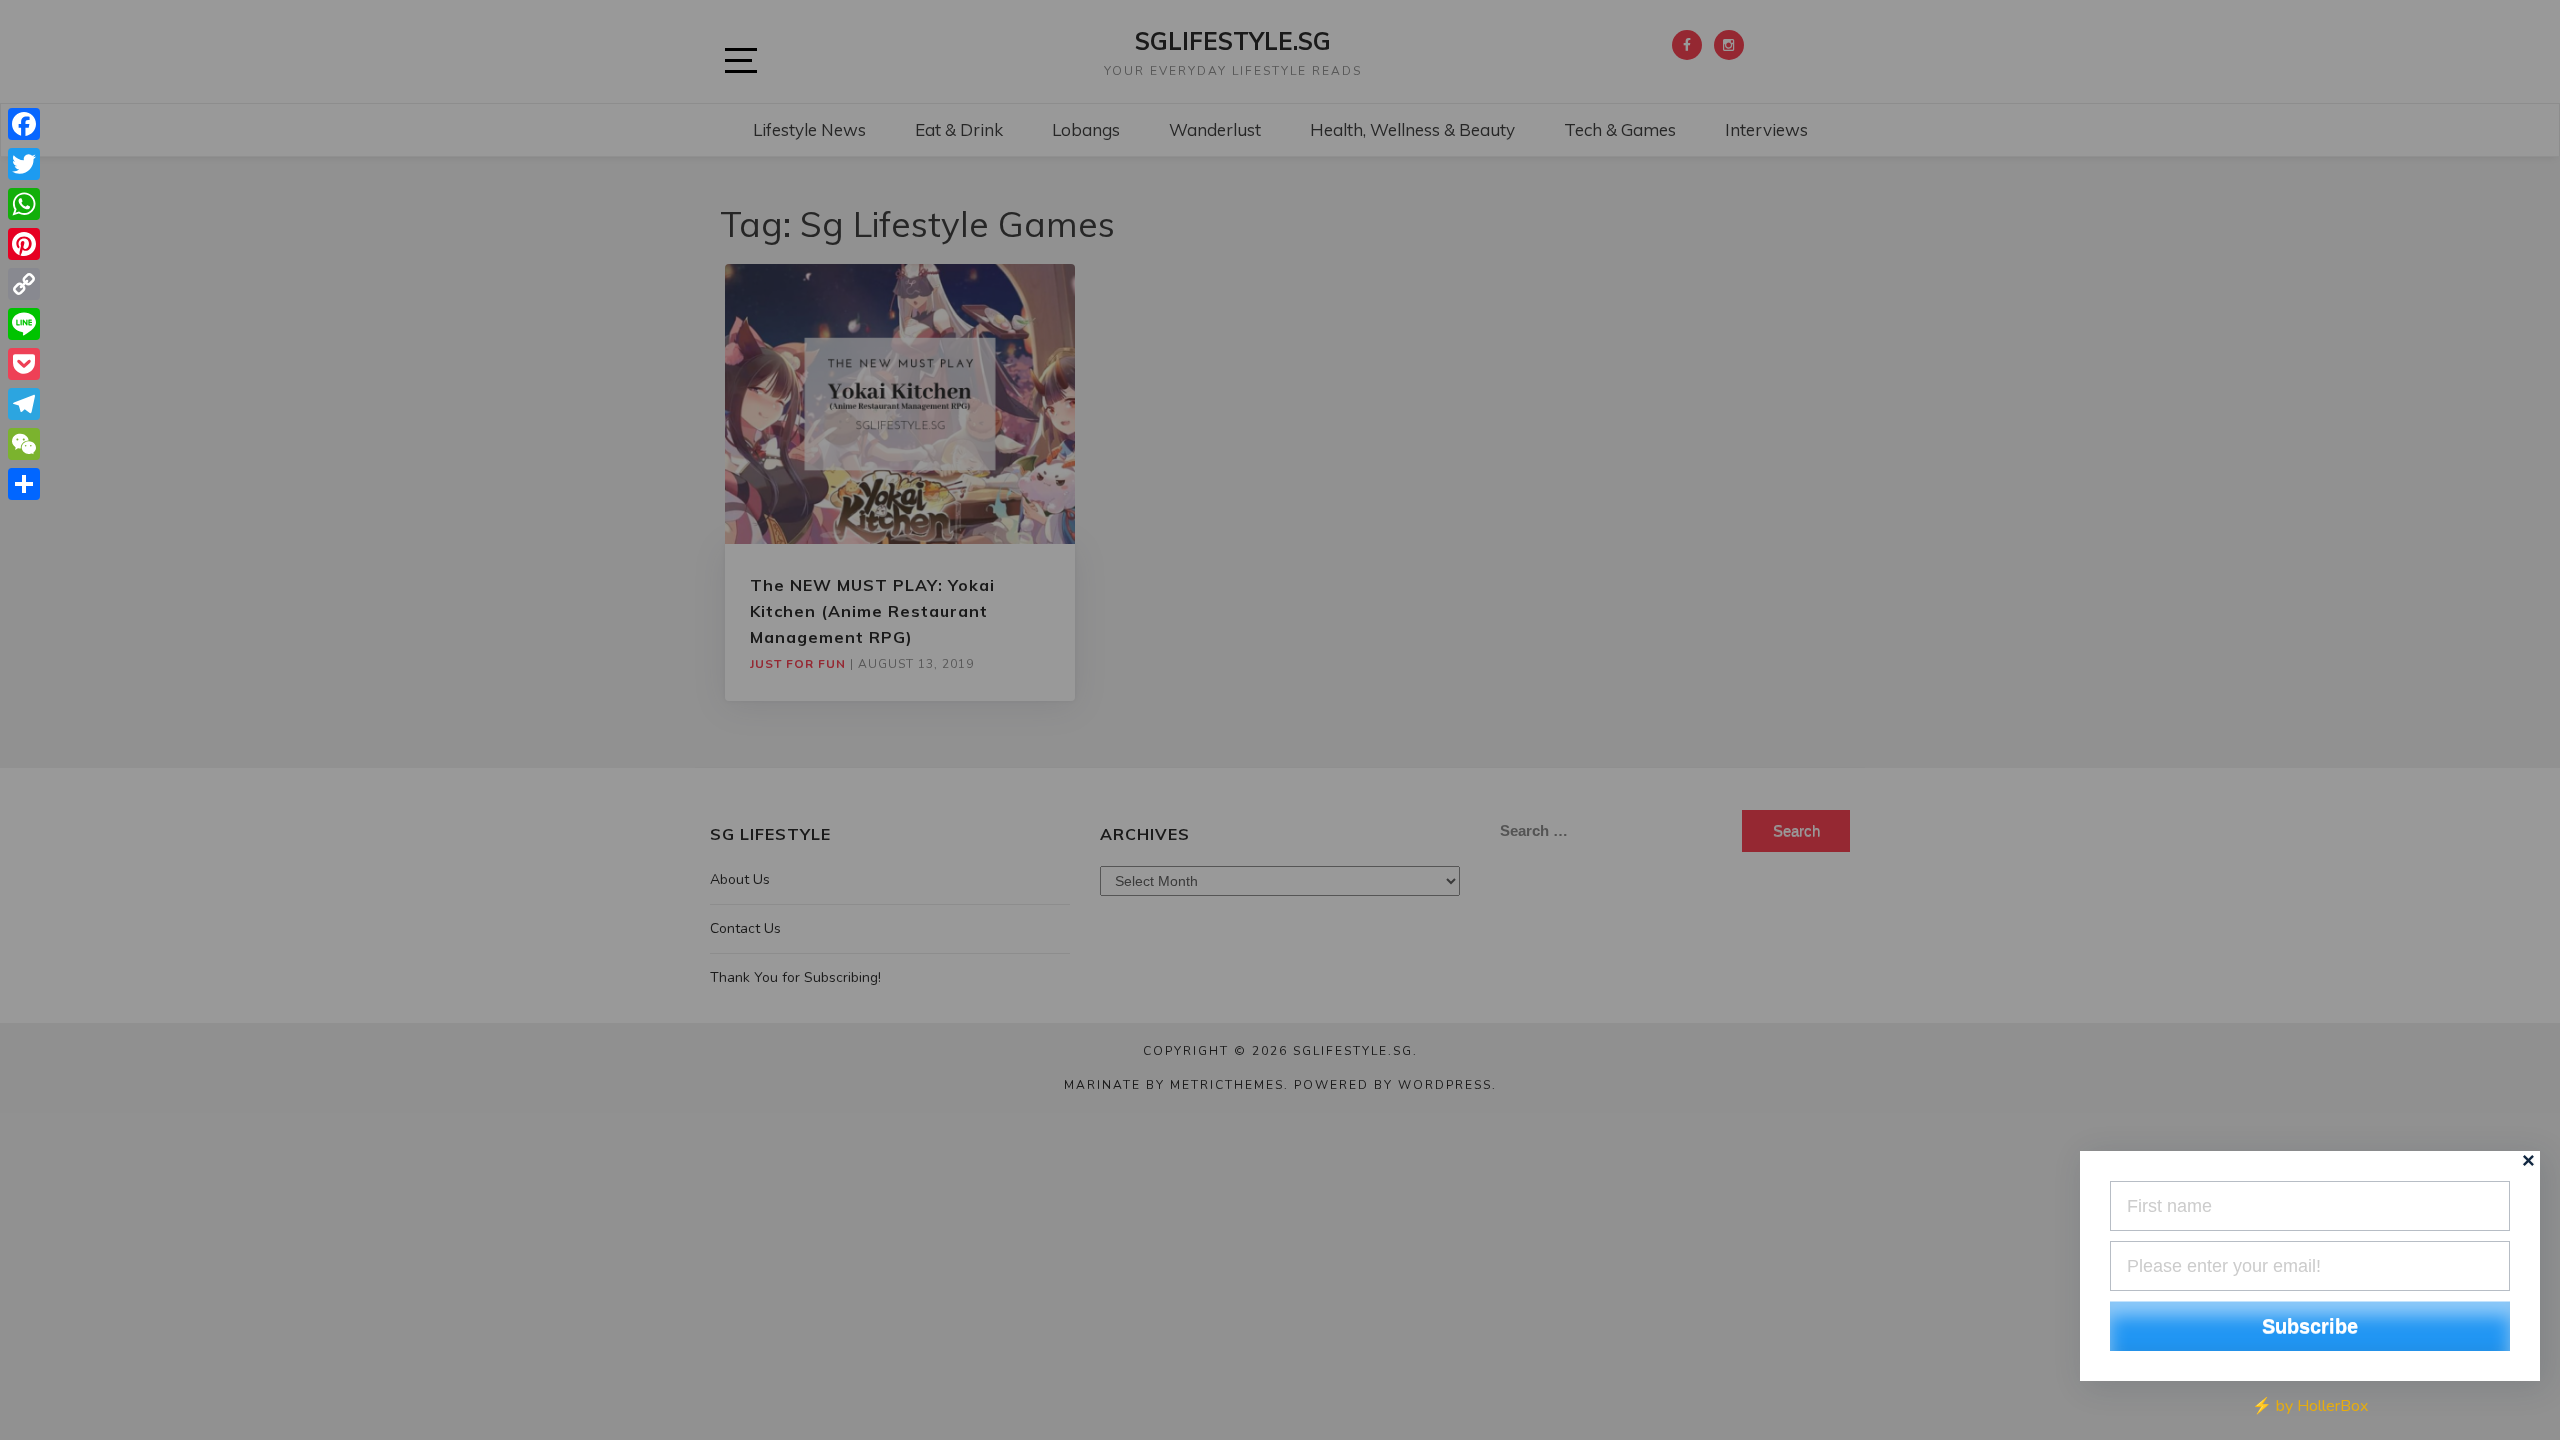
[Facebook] (24, 124)
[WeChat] (24, 444)
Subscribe (2310, 1326)
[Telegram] (24, 404)
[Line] (24, 324)
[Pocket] (24, 364)
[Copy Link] (24, 284)
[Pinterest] (24, 244)
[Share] (24, 484)
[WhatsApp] (24, 204)
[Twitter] (24, 164)
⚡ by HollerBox (2310, 1406)
